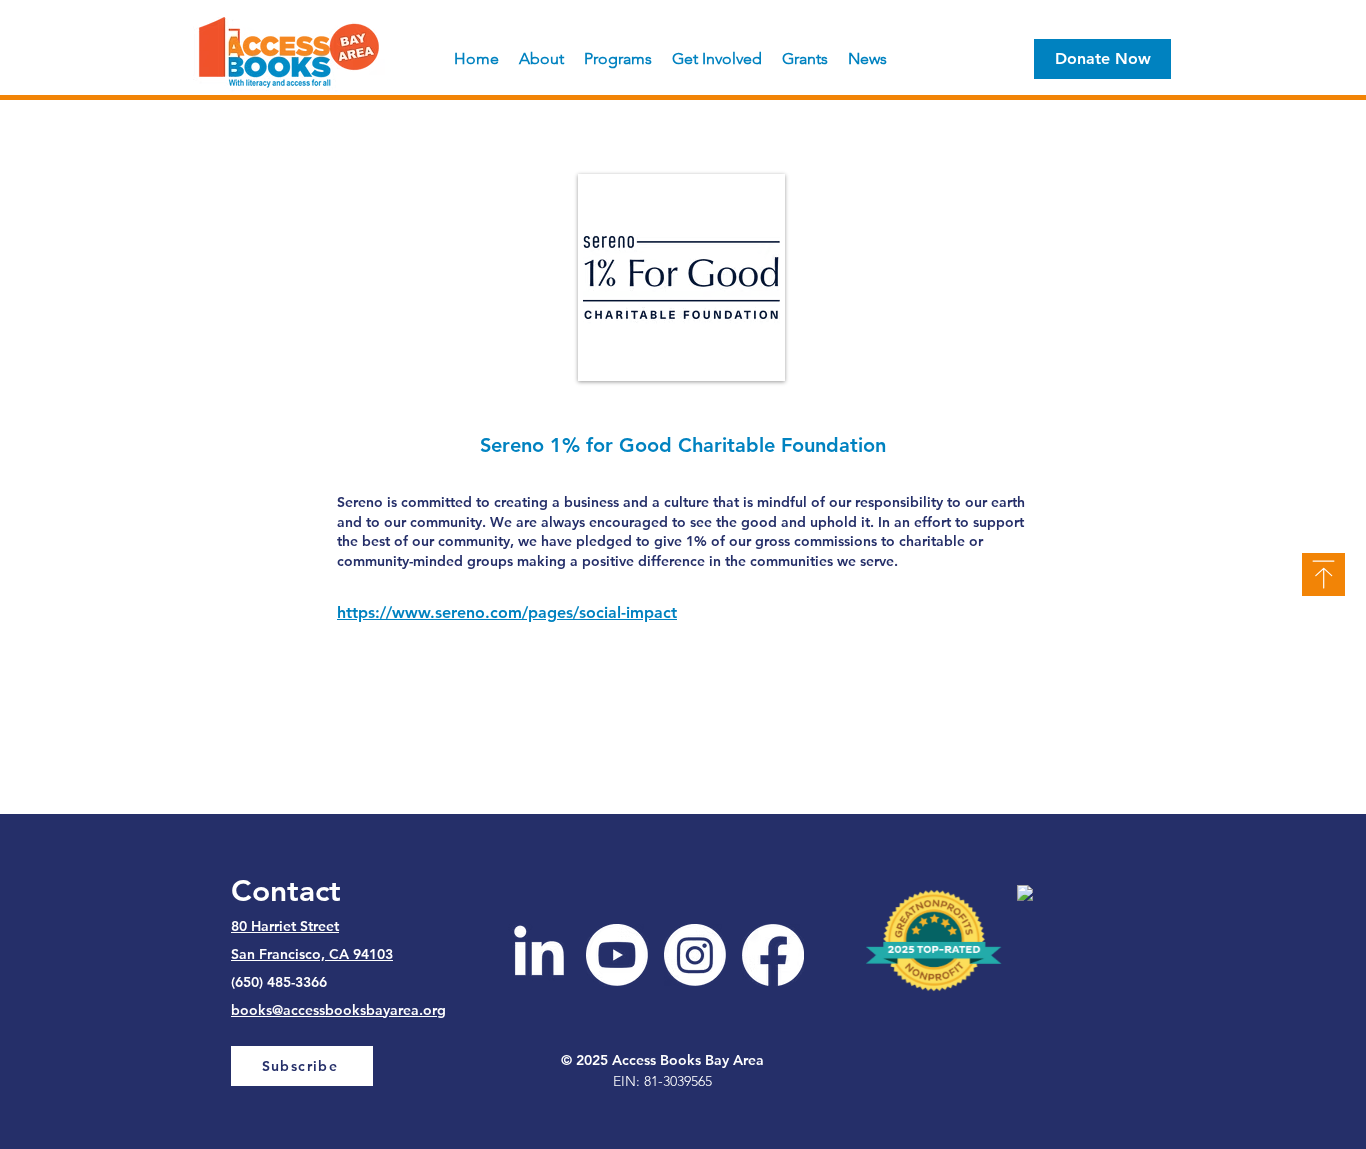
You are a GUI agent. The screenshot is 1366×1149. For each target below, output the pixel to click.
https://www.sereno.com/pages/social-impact (507, 612)
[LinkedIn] (539, 955)
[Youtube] (617, 955)
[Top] (1323, 574)
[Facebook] (773, 955)
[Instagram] (695, 955)
